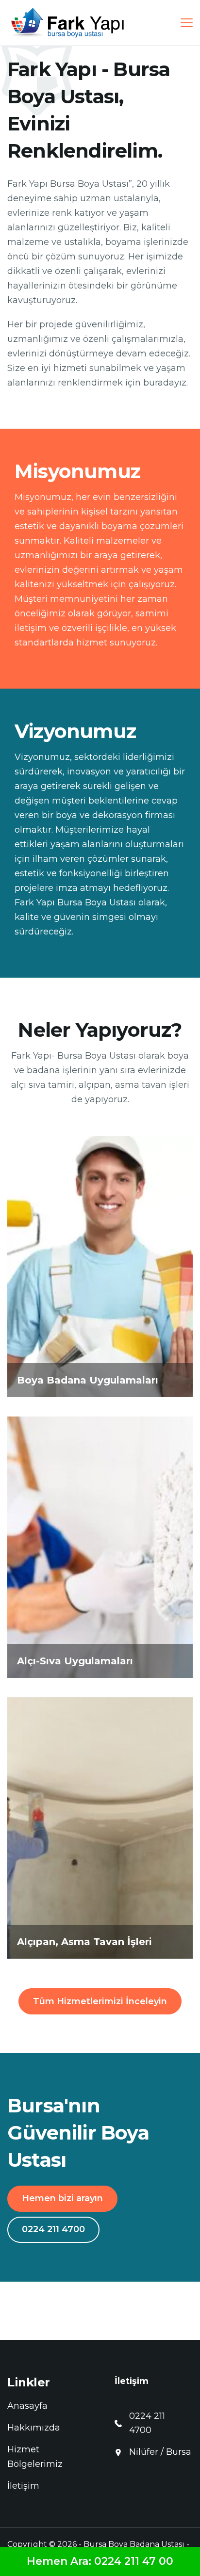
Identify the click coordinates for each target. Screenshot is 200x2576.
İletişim (23, 2486)
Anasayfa (27, 2406)
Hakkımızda (34, 2428)
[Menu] (187, 23)
